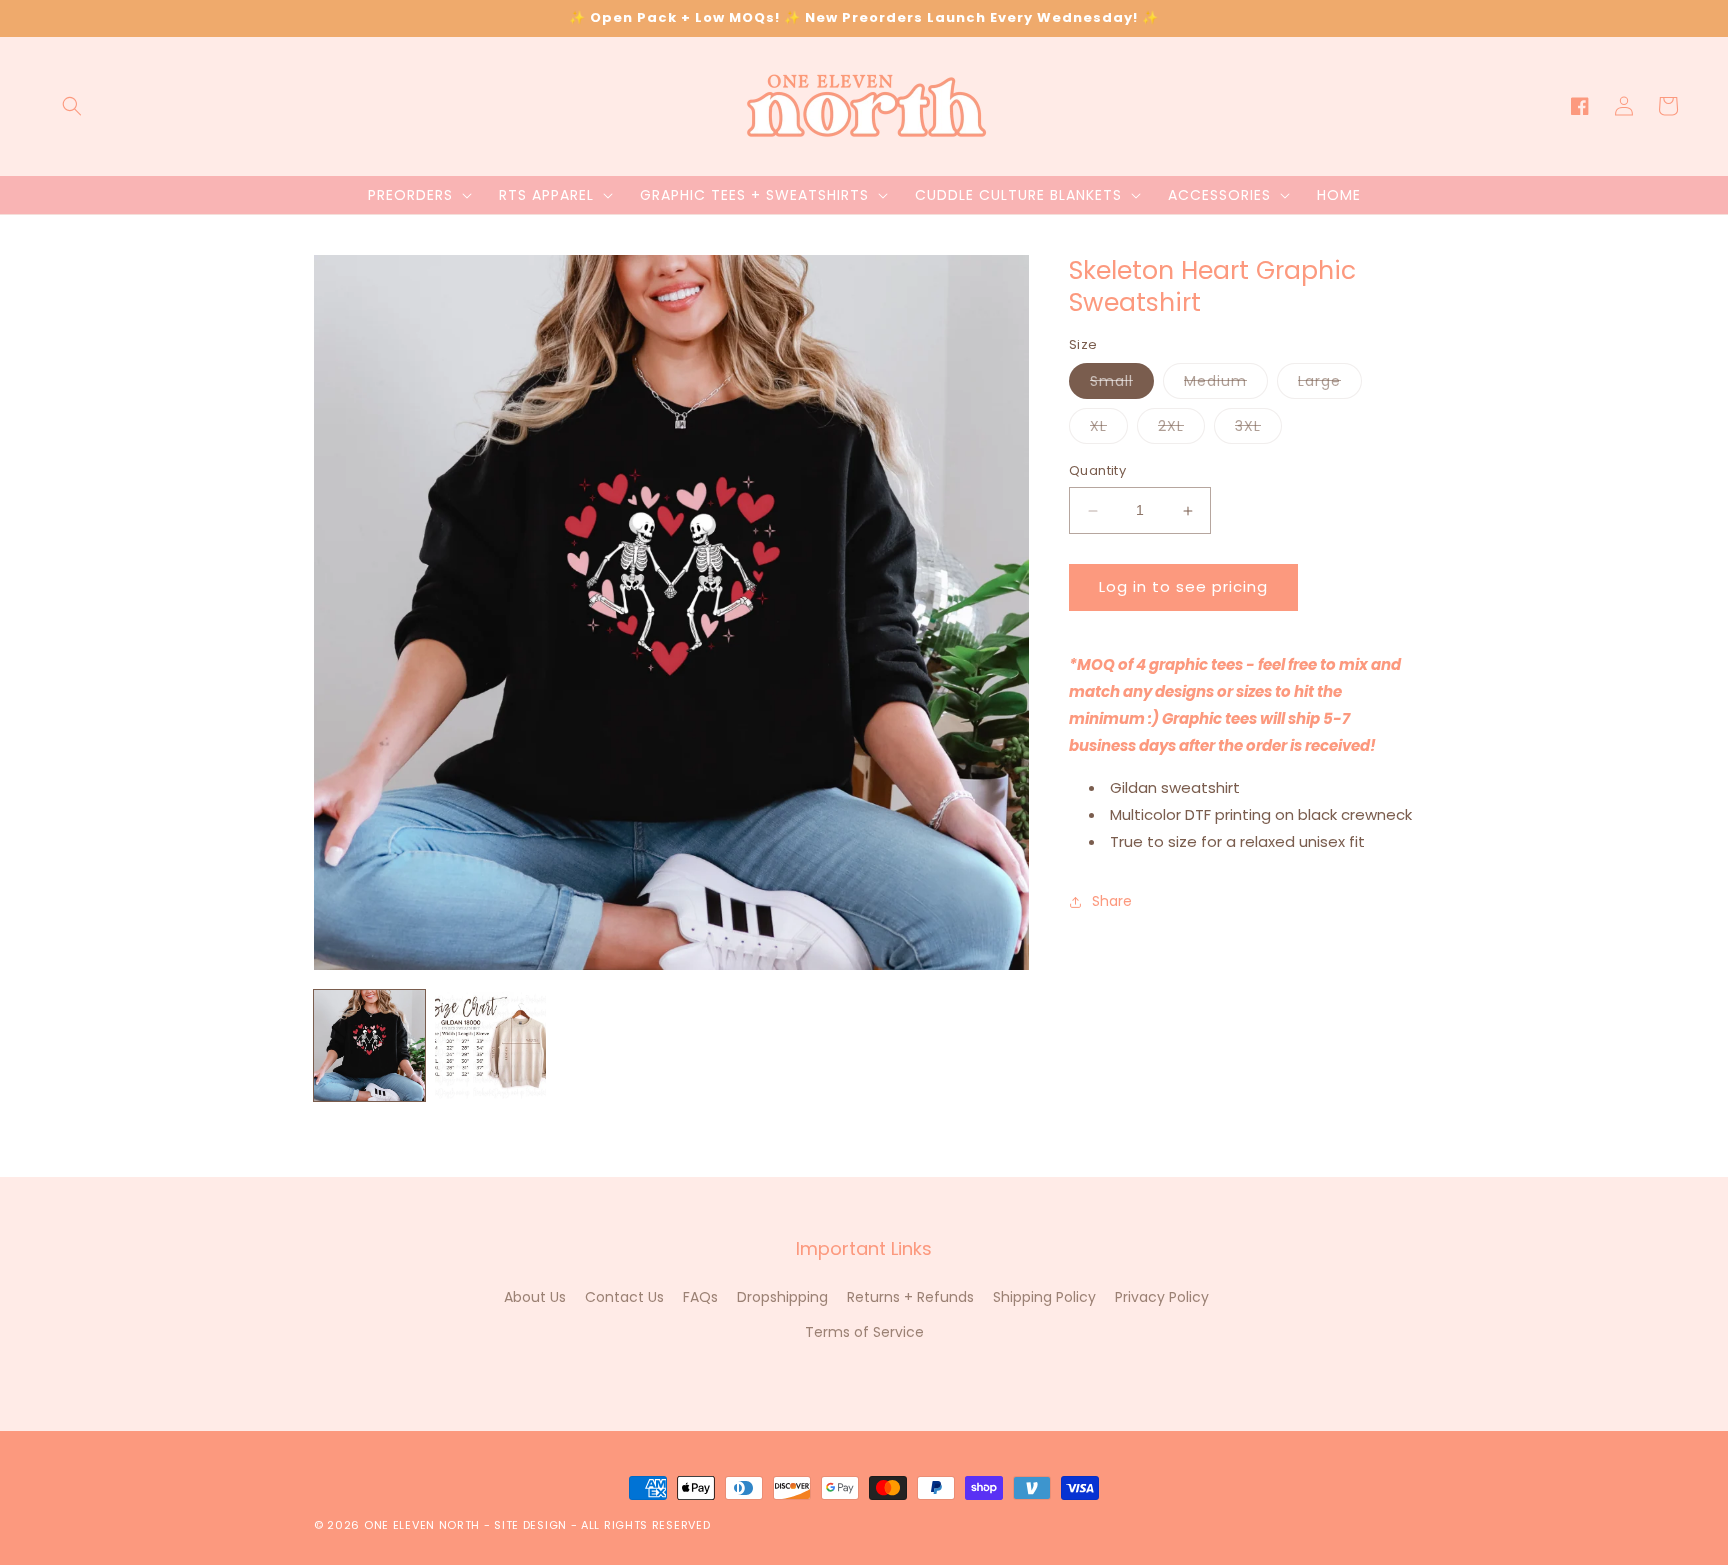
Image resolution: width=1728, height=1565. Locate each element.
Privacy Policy (1162, 1297)
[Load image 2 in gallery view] (490, 1045)
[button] (72, 106)
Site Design (530, 1525)
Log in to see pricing (1183, 587)
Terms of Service (864, 1332)
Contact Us (624, 1297)
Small (1122, 385)
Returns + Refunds (910, 1297)
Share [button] (1112, 901)
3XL (1258, 430)
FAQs (700, 1297)
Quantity (1097, 471)
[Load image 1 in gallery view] (369, 1045)
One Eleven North (422, 1525)
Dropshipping (782, 1297)
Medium (1226, 385)
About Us (535, 1297)
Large (1330, 385)
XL (1109, 430)
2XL (1181, 430)
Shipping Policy (1044, 1297)
